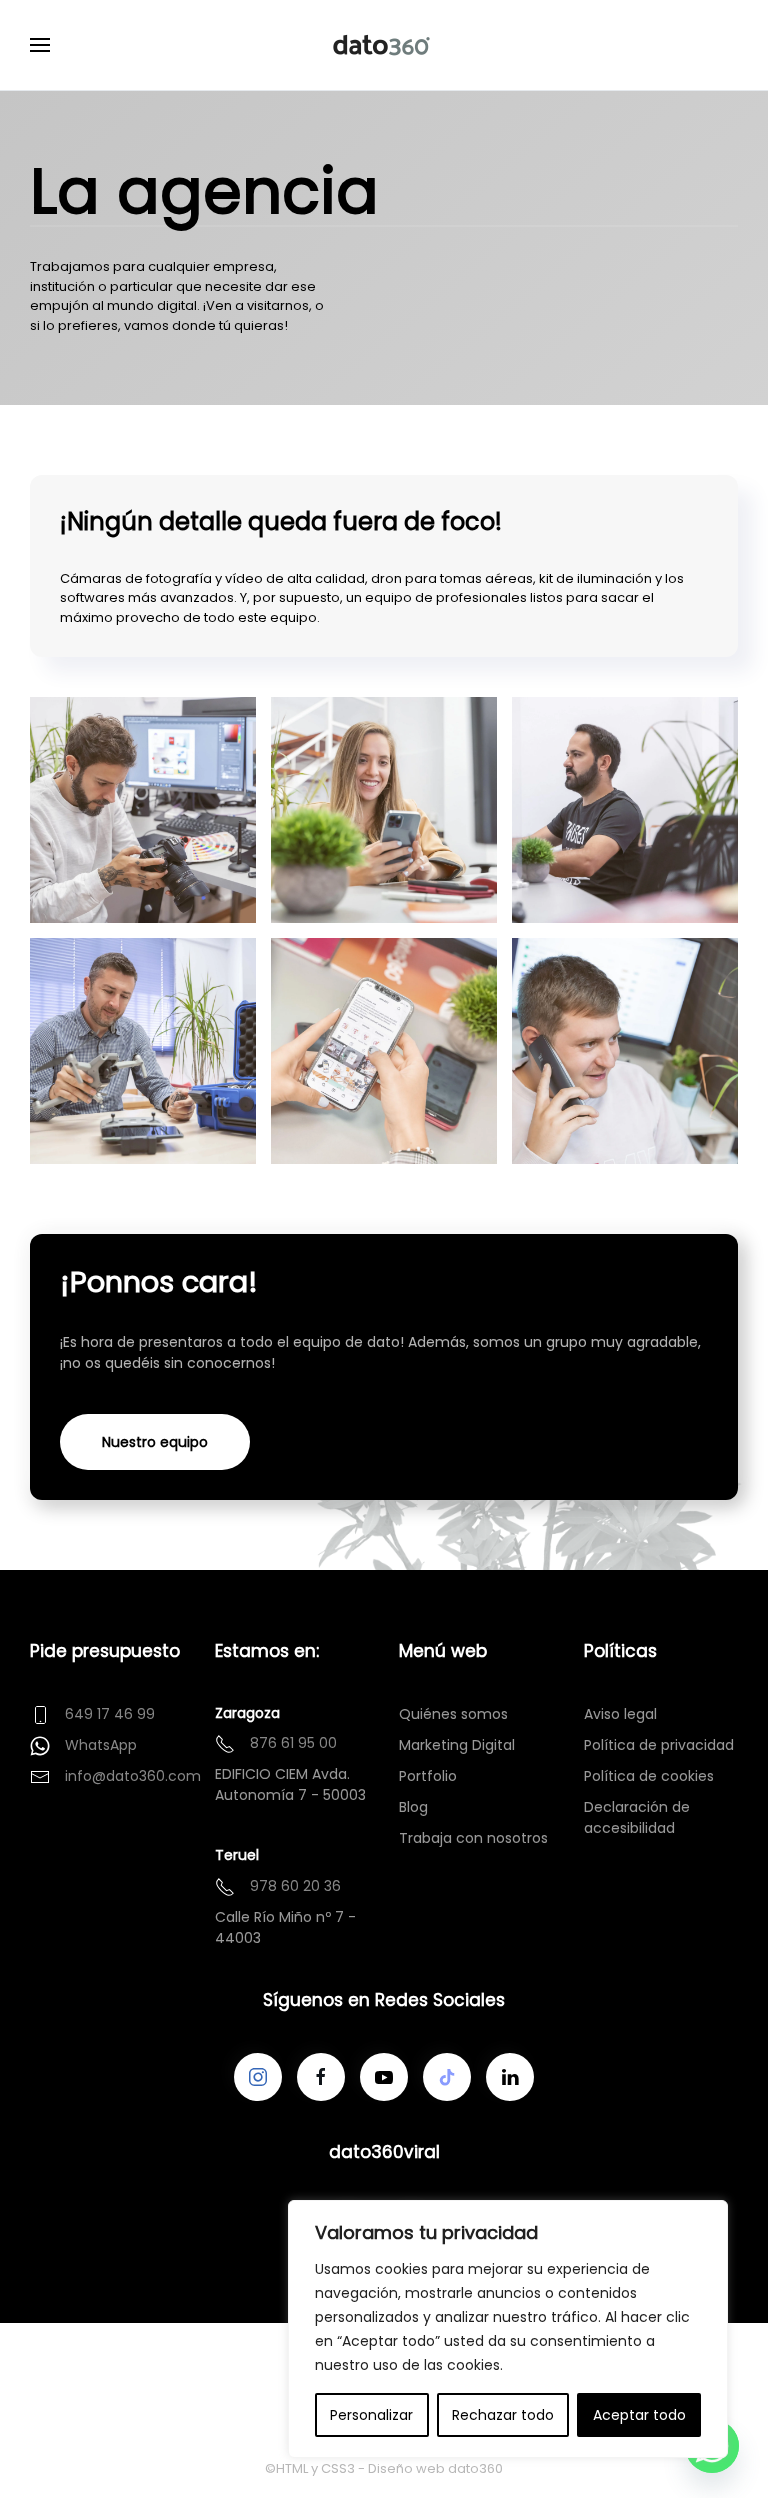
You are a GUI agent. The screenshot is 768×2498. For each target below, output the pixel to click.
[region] (508, 2329)
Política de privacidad (659, 1745)
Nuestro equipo (155, 1442)
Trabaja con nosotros (473, 1838)
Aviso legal (620, 1714)
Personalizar (371, 2415)
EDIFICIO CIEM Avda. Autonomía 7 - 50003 (290, 1784)
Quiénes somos (453, 1714)
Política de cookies (649, 1776)
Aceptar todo (639, 2415)
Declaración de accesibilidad (637, 1817)
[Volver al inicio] (384, 45)
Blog (413, 1807)
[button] (40, 45)
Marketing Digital (457, 1745)
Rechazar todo (503, 2415)
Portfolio (428, 1776)
